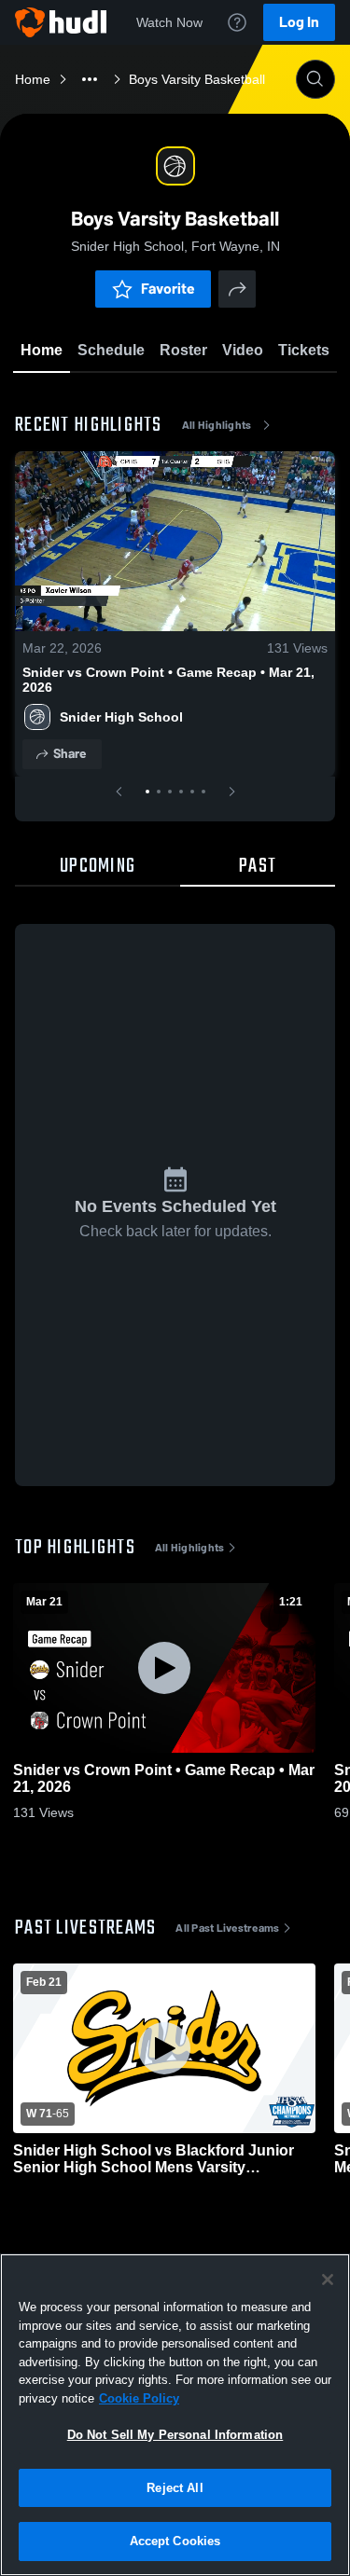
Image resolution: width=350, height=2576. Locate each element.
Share (70, 754)
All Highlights (217, 425)
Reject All (175, 2488)
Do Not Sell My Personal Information (175, 2435)
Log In (299, 22)
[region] (175, 2415)
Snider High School (121, 717)
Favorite (168, 289)
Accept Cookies (175, 2541)
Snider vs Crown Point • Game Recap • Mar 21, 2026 (168, 680)
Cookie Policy (139, 2398)
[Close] (328, 2280)
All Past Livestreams (227, 1928)
